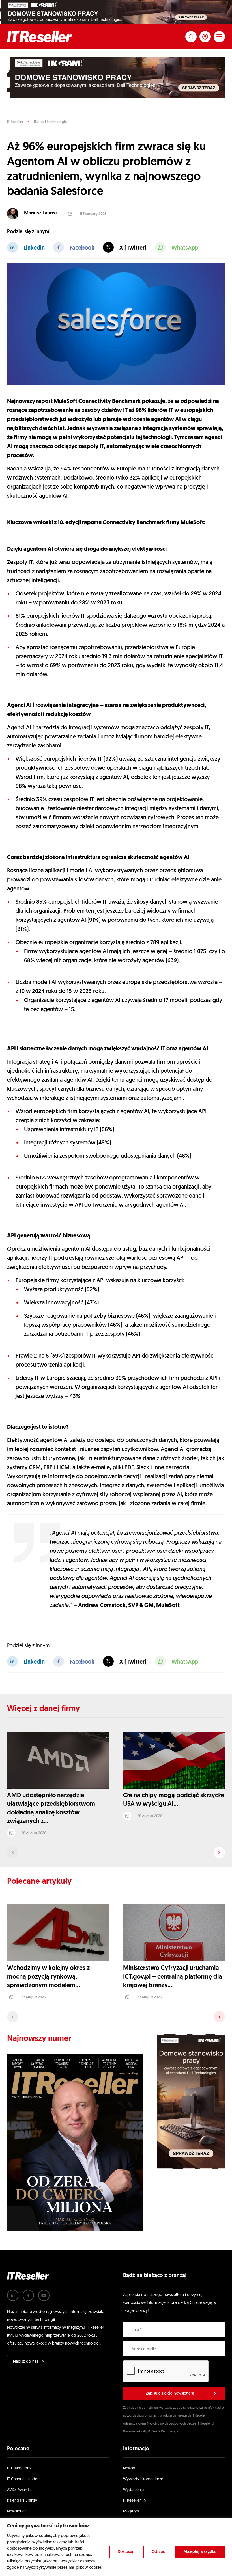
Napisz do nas (26, 2362)
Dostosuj (125, 2552)
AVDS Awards (19, 2490)
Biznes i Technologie (50, 122)
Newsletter (17, 2511)
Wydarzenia (133, 2490)
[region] (116, 2547)
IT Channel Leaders (24, 2479)
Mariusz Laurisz (41, 213)
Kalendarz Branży (22, 2501)
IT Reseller (15, 122)
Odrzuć (158, 2552)
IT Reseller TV (135, 2501)
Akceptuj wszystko (200, 2552)
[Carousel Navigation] (116, 1853)
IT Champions (19, 2468)
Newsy (129, 2468)
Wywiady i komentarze (143, 2479)
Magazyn (131, 2511)
